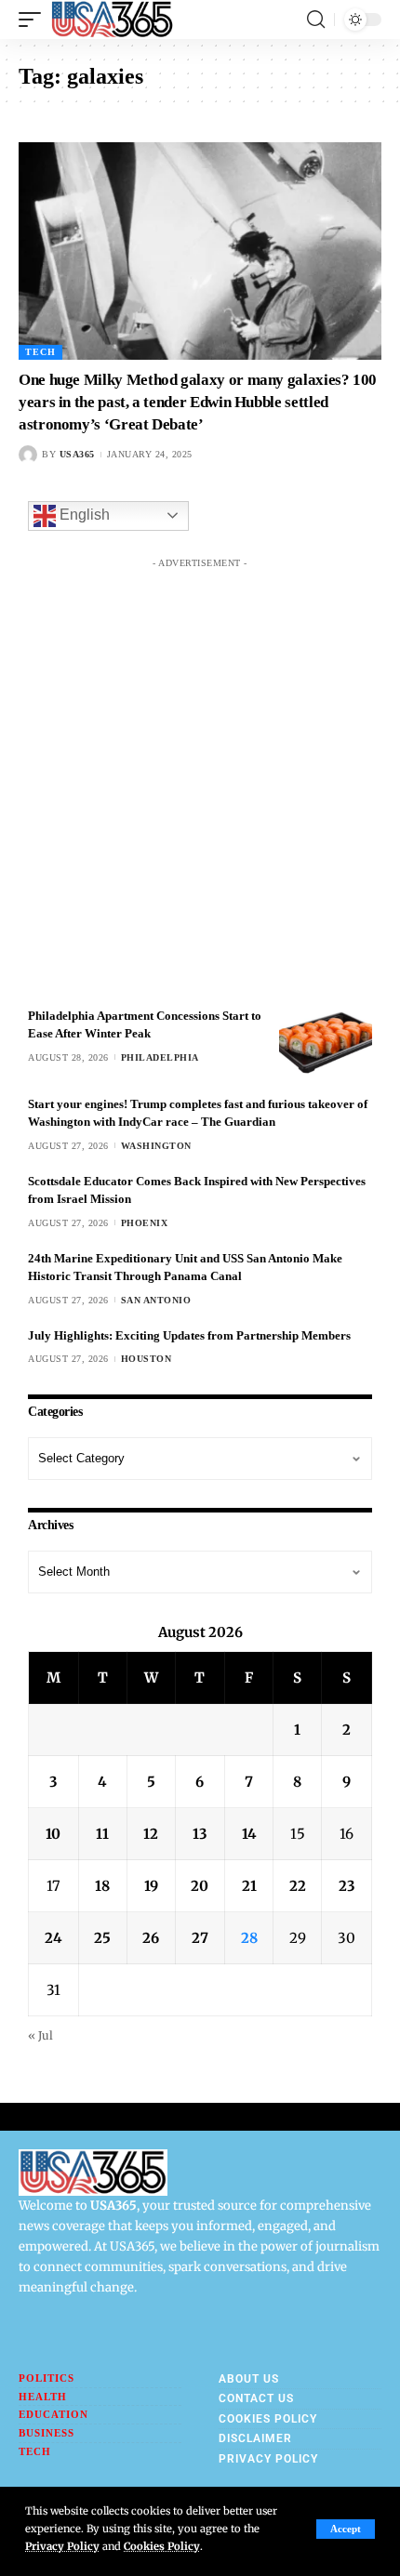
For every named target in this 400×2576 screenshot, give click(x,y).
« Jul (40, 2035)
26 (151, 1938)
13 (200, 1834)
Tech (40, 352)
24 (53, 1938)
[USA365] (112, 20)
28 (249, 1938)
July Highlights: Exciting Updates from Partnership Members (189, 1335)
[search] (316, 20)
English (83, 515)
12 (151, 1834)
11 (102, 1834)
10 (53, 1834)
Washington (156, 1146)
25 (102, 1938)
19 (151, 1886)
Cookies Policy (162, 2546)
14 (249, 1834)
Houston (147, 1359)
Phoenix (145, 1223)
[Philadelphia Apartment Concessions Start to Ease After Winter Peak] (326, 1042)
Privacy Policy (62, 2546)
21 (249, 1886)
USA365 (77, 454)
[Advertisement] (200, 777)
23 (347, 1886)
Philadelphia (160, 1057)
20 (200, 1886)
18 (102, 1886)
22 (298, 1886)
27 (200, 1938)
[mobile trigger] (34, 20)
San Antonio (156, 1300)
